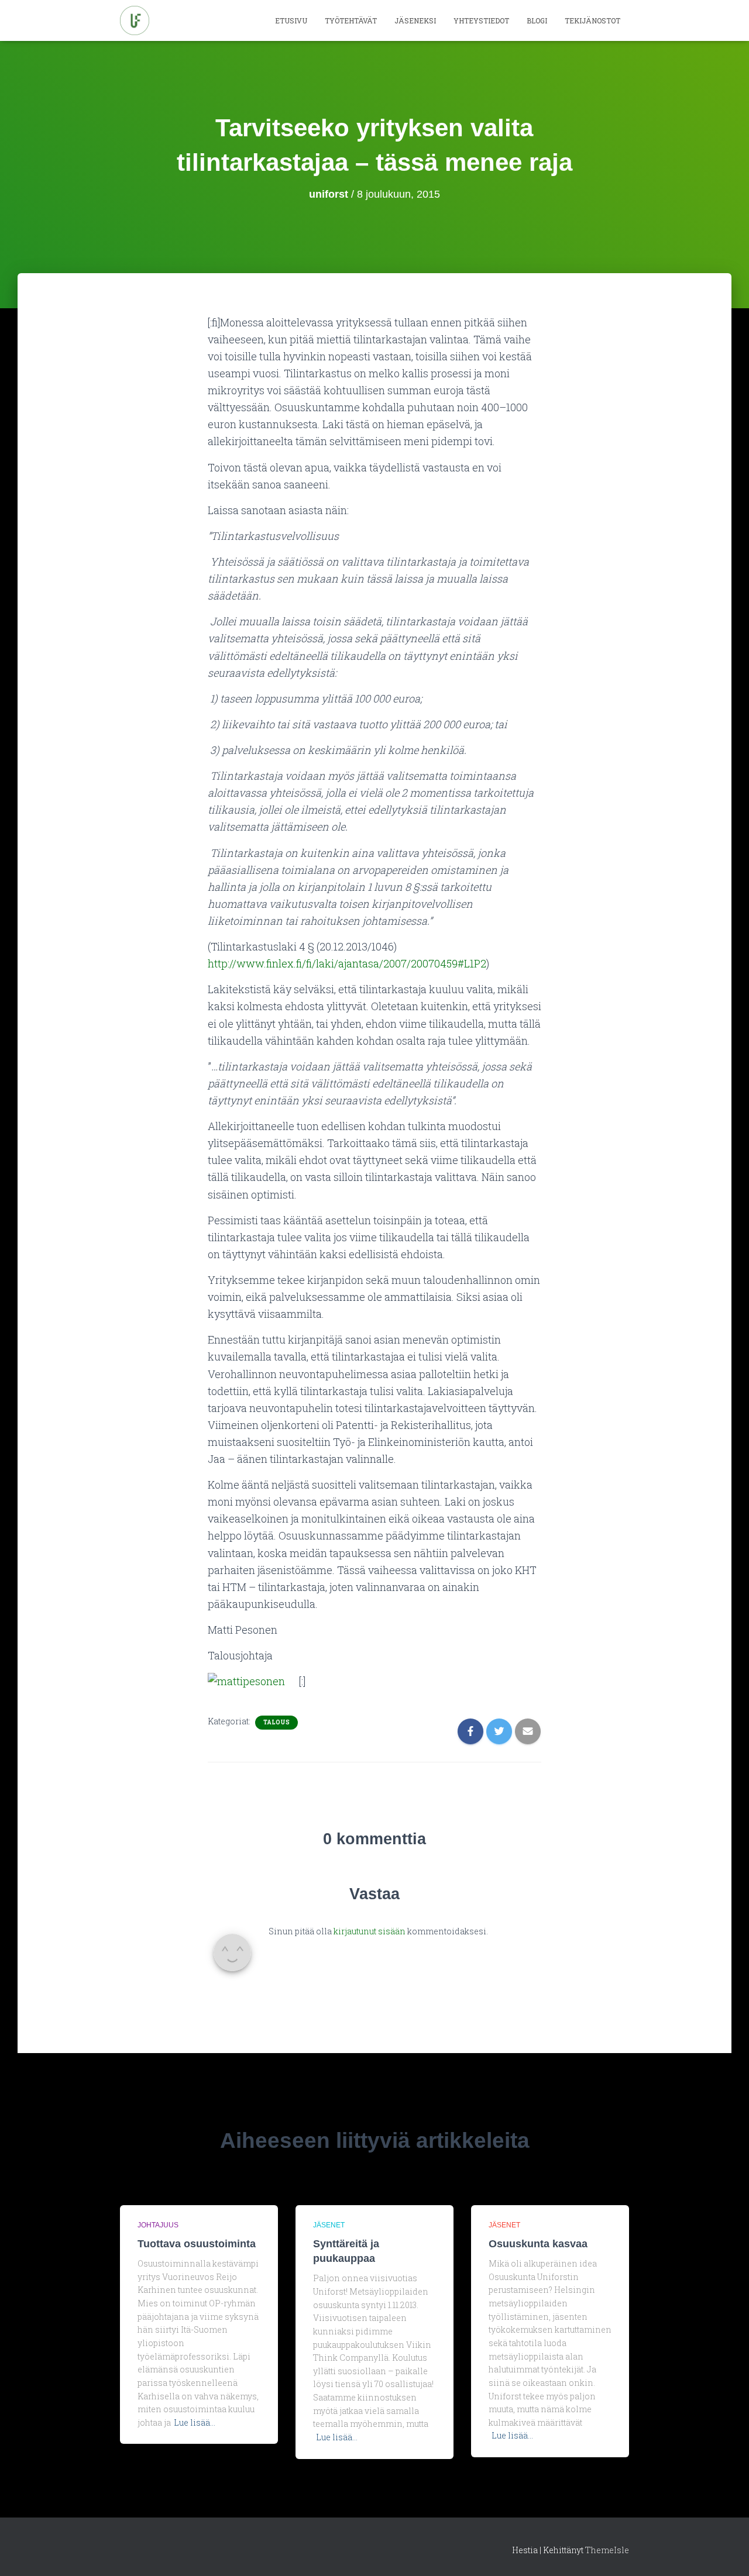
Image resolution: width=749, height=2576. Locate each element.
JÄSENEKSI (415, 20)
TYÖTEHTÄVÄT (351, 20)
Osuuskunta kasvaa (538, 2244)
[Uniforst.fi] (135, 20)
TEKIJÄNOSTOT (592, 20)
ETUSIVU (291, 20)
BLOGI (537, 20)
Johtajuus (158, 2225)
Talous (276, 1722)
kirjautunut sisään (370, 1931)
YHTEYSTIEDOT (481, 20)
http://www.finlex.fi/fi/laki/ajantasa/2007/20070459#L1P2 (347, 963)
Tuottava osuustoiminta (197, 2244)
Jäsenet (329, 2225)
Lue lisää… (195, 2422)
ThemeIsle (607, 2550)
